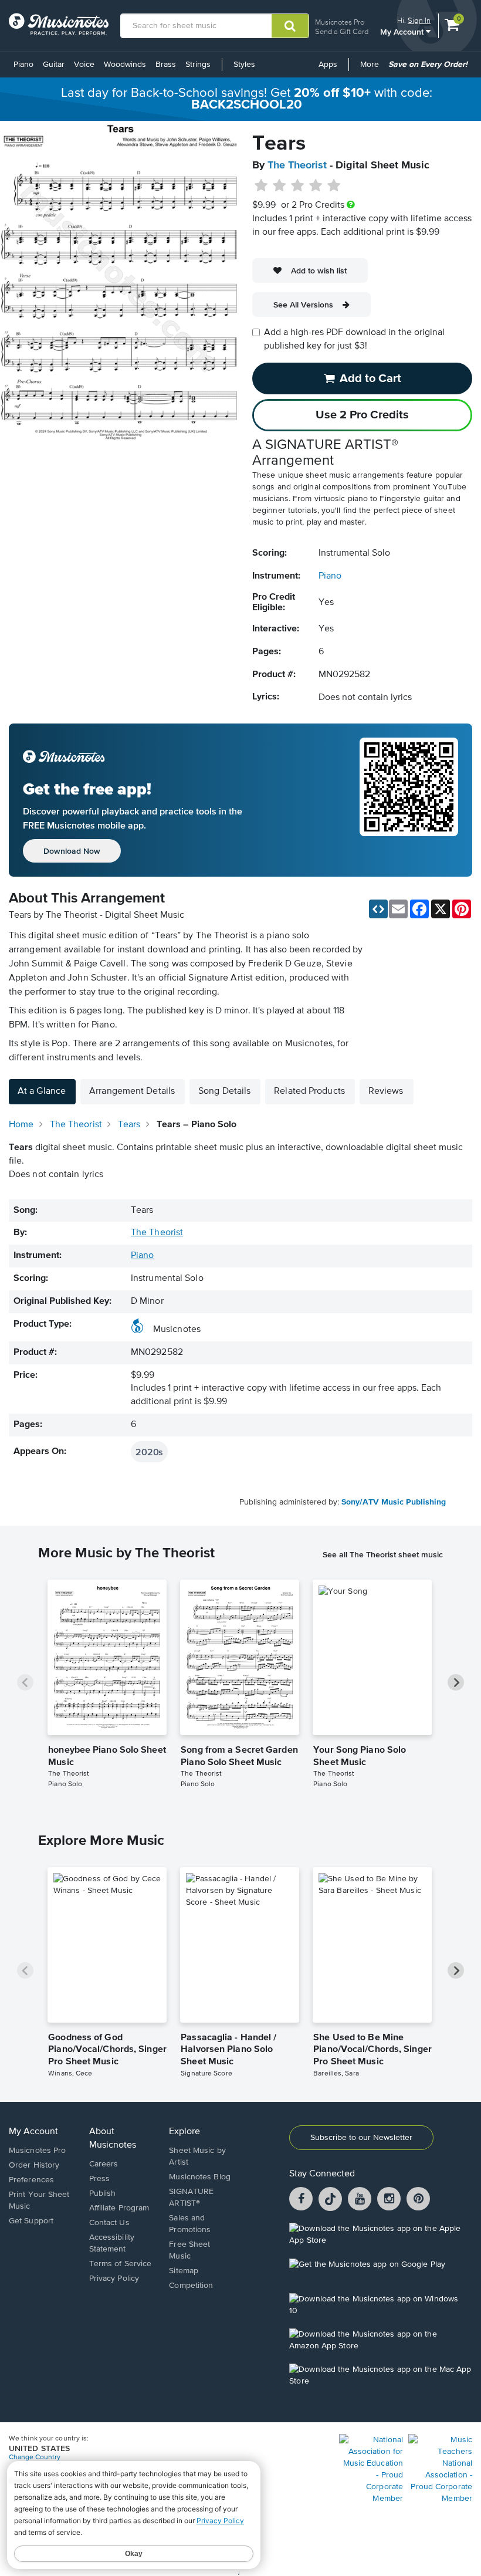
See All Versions (303, 305)
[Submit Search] (290, 26)
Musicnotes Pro (340, 22)
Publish (103, 2193)
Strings (198, 65)
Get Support (31, 2221)
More (372, 69)
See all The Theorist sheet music (383, 1554)
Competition (191, 2286)
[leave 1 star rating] (261, 186)
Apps (328, 65)
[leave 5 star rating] (333, 186)
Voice (84, 65)
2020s (149, 1452)
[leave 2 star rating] (280, 186)
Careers (104, 2164)
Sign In (419, 20)
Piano (23, 65)
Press (100, 2179)
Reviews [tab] (386, 1091)
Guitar (54, 65)
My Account (403, 31)
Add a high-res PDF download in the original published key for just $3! (354, 339)
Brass (166, 65)
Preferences (31, 2180)
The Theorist (297, 165)
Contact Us (109, 2223)
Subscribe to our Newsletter (361, 2138)
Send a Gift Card (342, 31)
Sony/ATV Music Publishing (394, 1502)
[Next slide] (456, 1682)
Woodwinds (125, 65)
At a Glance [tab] (42, 1091)
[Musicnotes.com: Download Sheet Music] (59, 24)
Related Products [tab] (309, 1091)
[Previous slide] (25, 1682)
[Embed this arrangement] (378, 909)
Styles (244, 65)
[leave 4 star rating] (316, 186)
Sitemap (184, 2271)
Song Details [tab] (224, 1091)
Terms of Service (121, 2264)
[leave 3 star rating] (298, 186)
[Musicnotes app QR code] (409, 800)
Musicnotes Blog (200, 2177)
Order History (34, 2165)
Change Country (35, 2457)
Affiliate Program (119, 2208)
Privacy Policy (114, 2278)
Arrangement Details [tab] (132, 1091)
